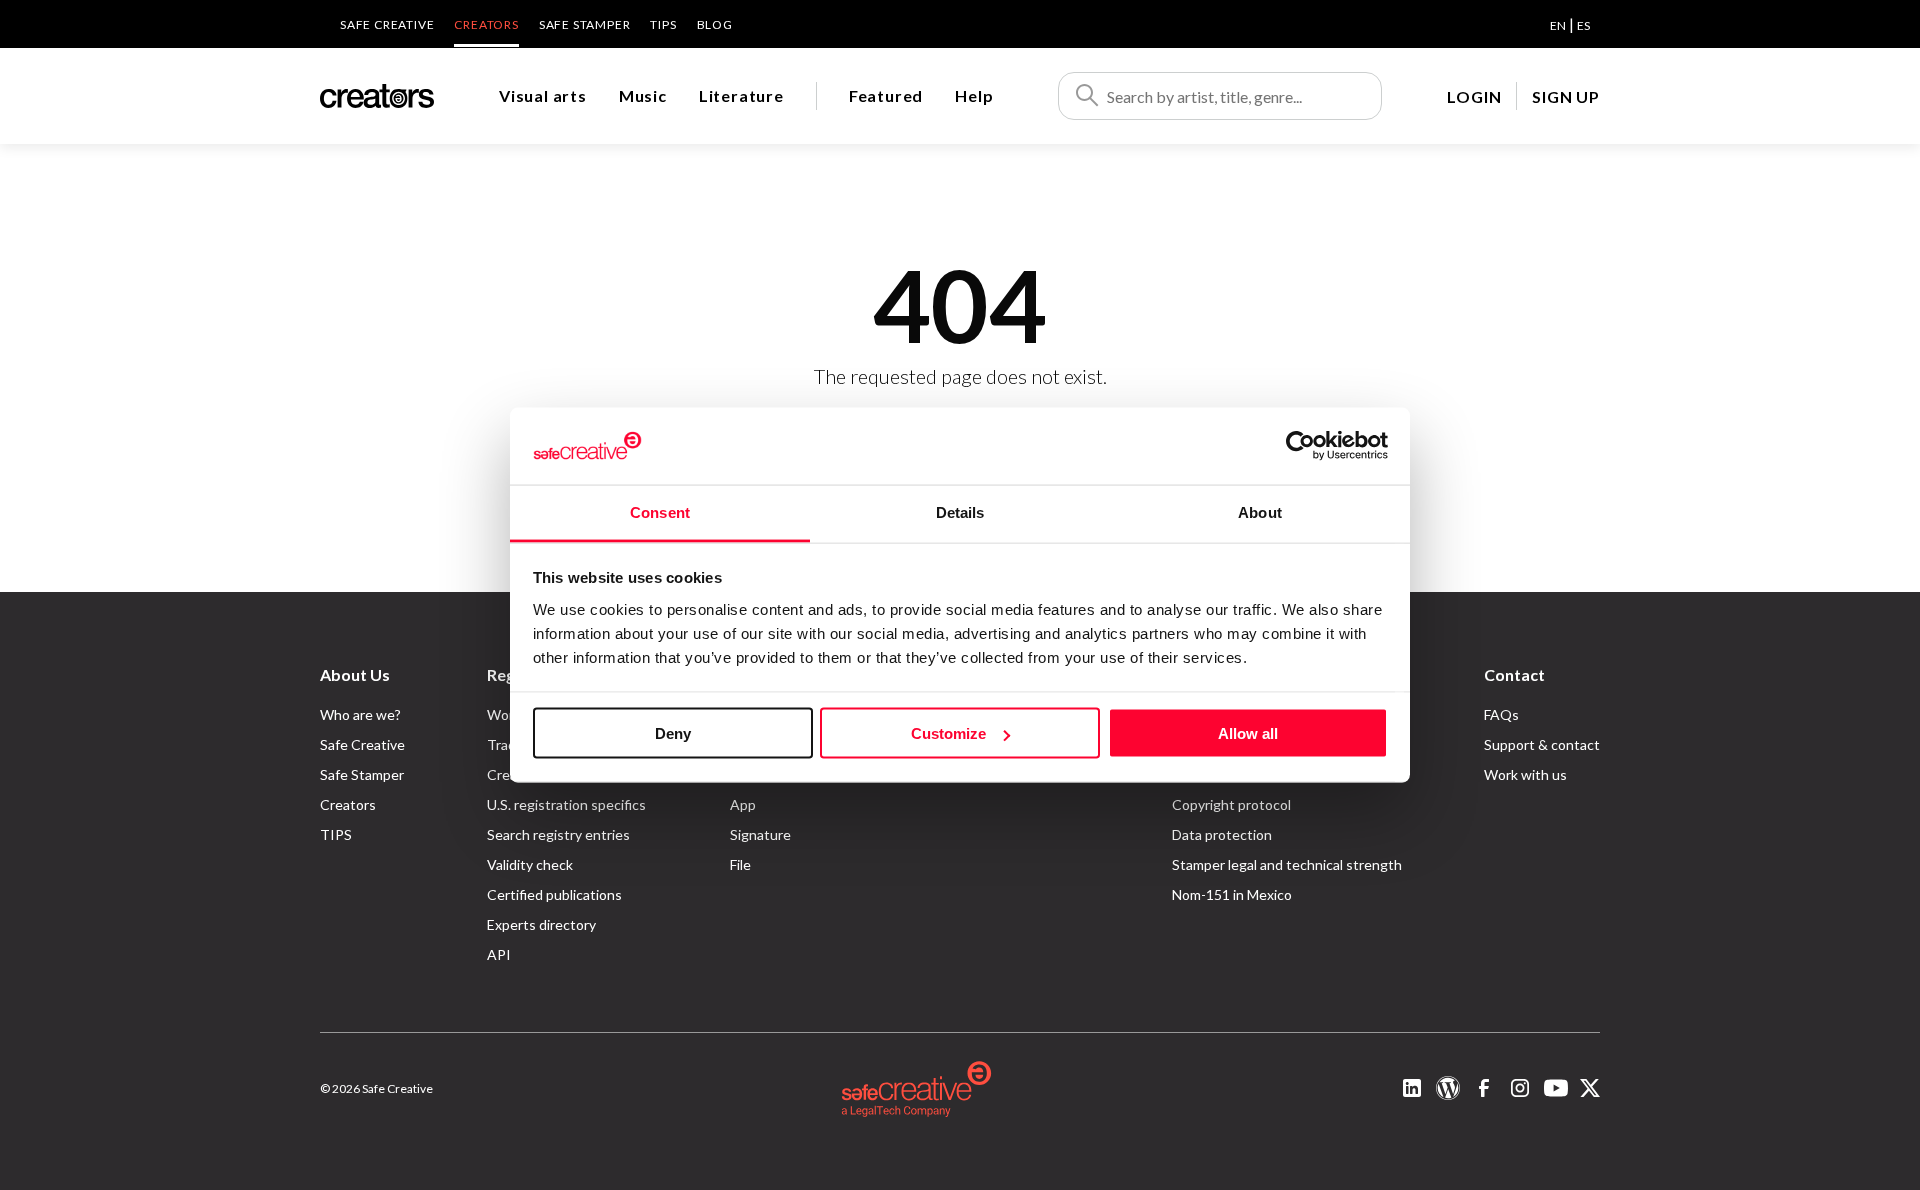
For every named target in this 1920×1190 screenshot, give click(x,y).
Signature (760, 834)
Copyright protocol (1231, 804)
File (740, 864)
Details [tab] (960, 511)
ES (1583, 25)
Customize (948, 733)
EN (1558, 25)
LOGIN (1474, 96)
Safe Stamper (585, 24)
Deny (673, 733)
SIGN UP (1566, 96)
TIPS (663, 24)
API (499, 954)
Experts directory (541, 924)
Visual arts (543, 95)
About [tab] (1260, 511)
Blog (715, 24)
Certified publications (554, 894)
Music (643, 95)
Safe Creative (387, 24)
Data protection (1222, 834)
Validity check (530, 864)
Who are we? (360, 714)
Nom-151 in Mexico (1232, 894)
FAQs (1501, 714)
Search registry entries (558, 834)
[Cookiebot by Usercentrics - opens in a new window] (1300, 446)
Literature (741, 95)
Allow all (1248, 733)
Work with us (1525, 774)
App (743, 804)
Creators (486, 24)
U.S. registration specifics (566, 804)
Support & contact (1542, 744)
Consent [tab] (660, 511)
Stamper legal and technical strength (1287, 864)
